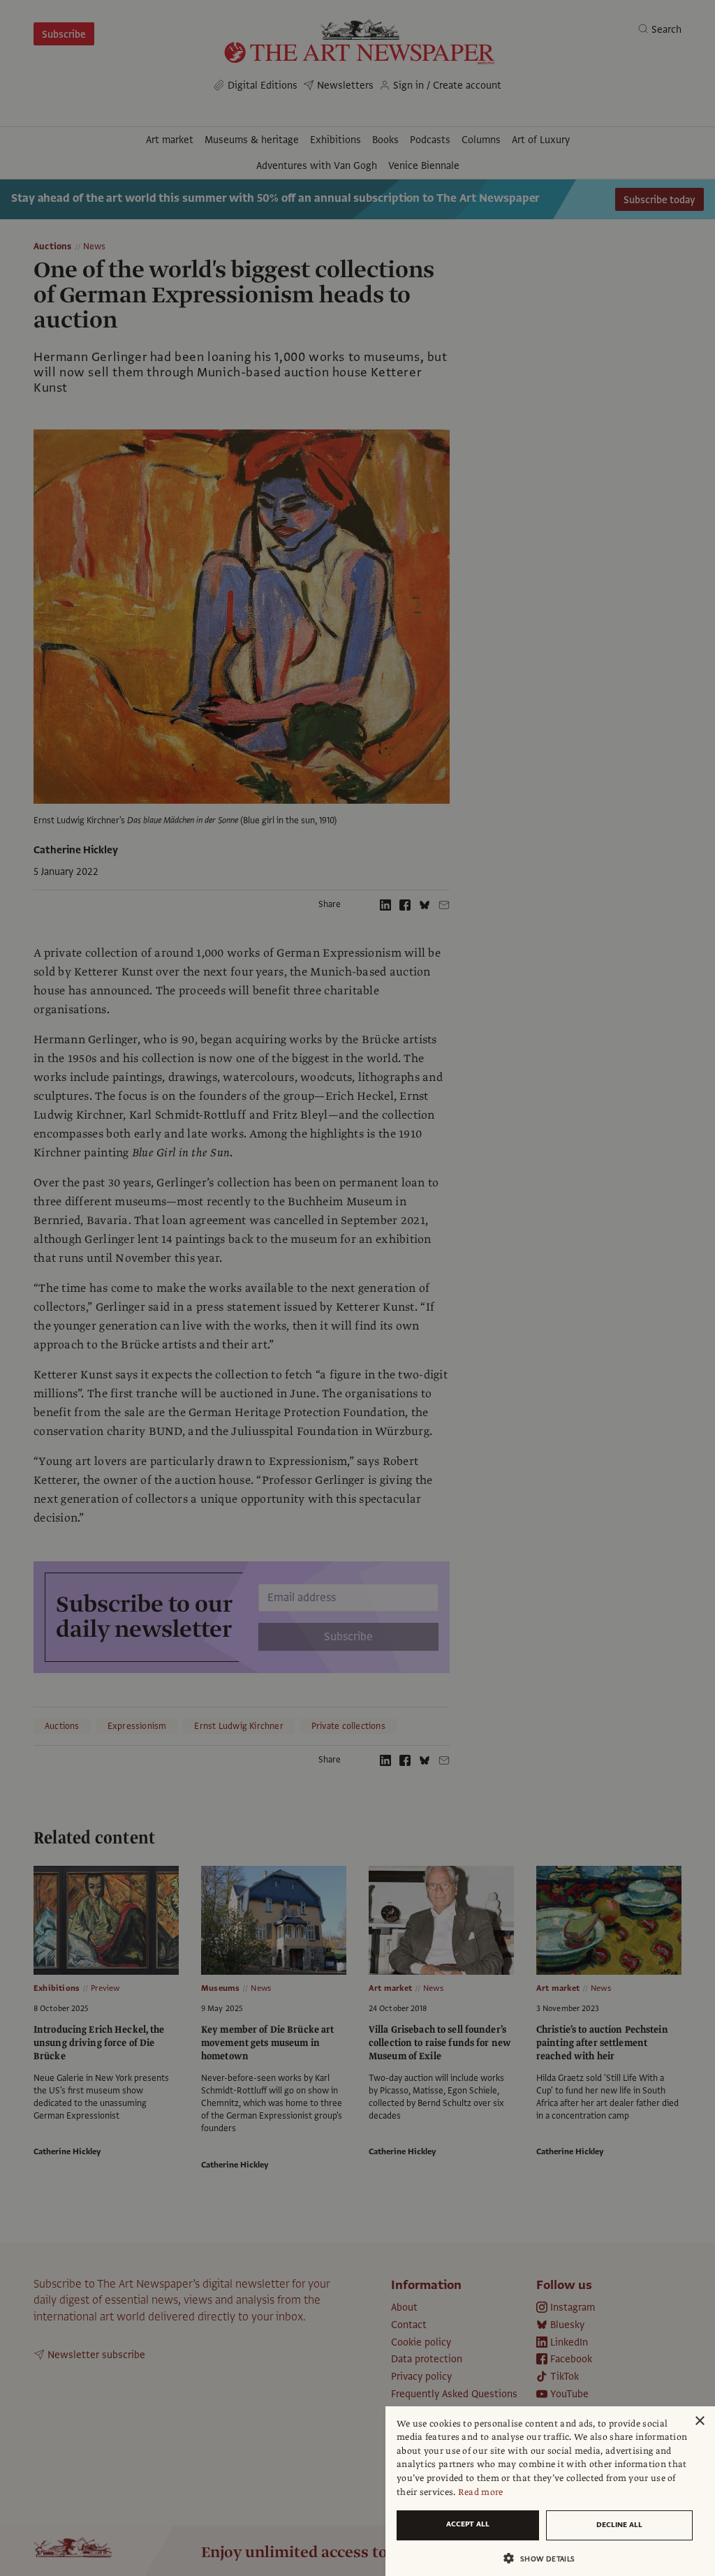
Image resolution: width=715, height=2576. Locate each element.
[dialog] (550, 2491)
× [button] (699, 2421)
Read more (481, 2492)
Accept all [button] (468, 2524)
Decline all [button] (619, 2525)
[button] (545, 2558)
